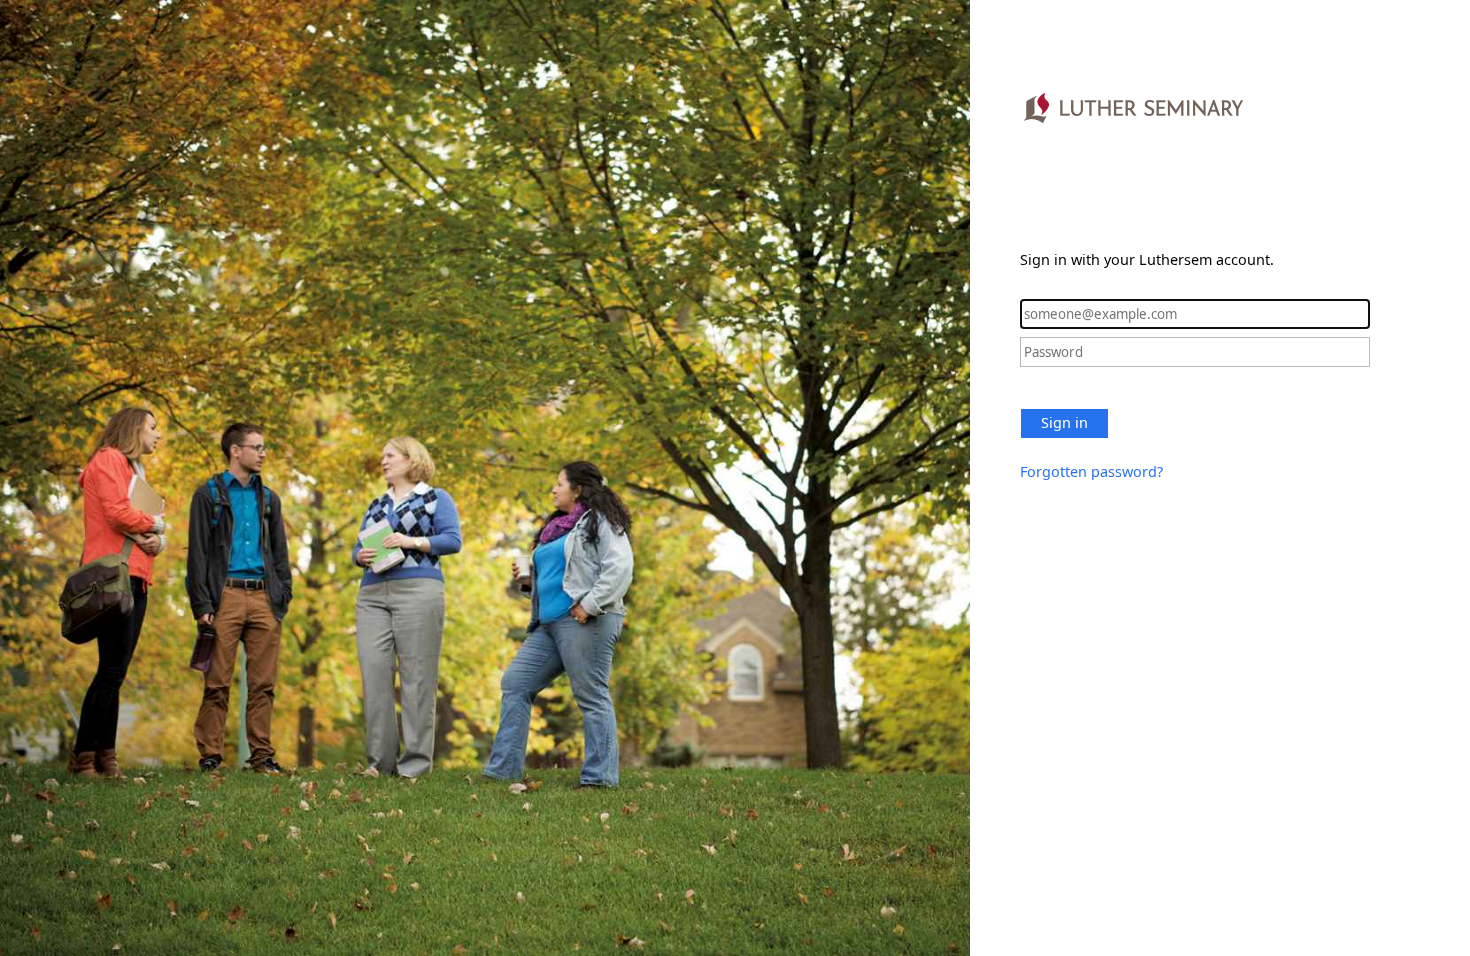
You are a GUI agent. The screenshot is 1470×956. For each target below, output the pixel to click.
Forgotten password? (1091, 471)
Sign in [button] (1064, 422)
